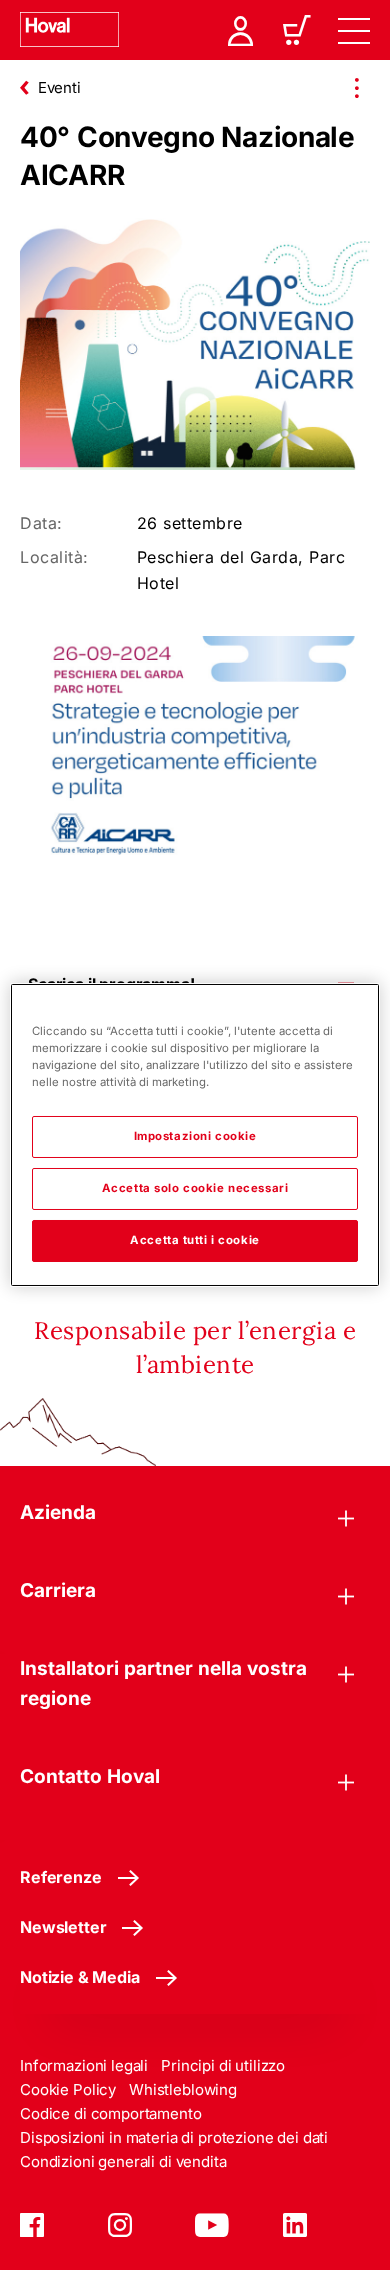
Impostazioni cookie (195, 1136)
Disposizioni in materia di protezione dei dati (174, 2137)
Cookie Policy (68, 2089)
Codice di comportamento (111, 2113)
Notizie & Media (80, 1977)
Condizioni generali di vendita (123, 2161)
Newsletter (63, 1927)
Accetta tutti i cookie (195, 1240)
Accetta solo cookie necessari (195, 1188)
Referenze (61, 1877)
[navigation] (354, 30)
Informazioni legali (84, 2065)
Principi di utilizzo (223, 2065)
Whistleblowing (183, 2089)
